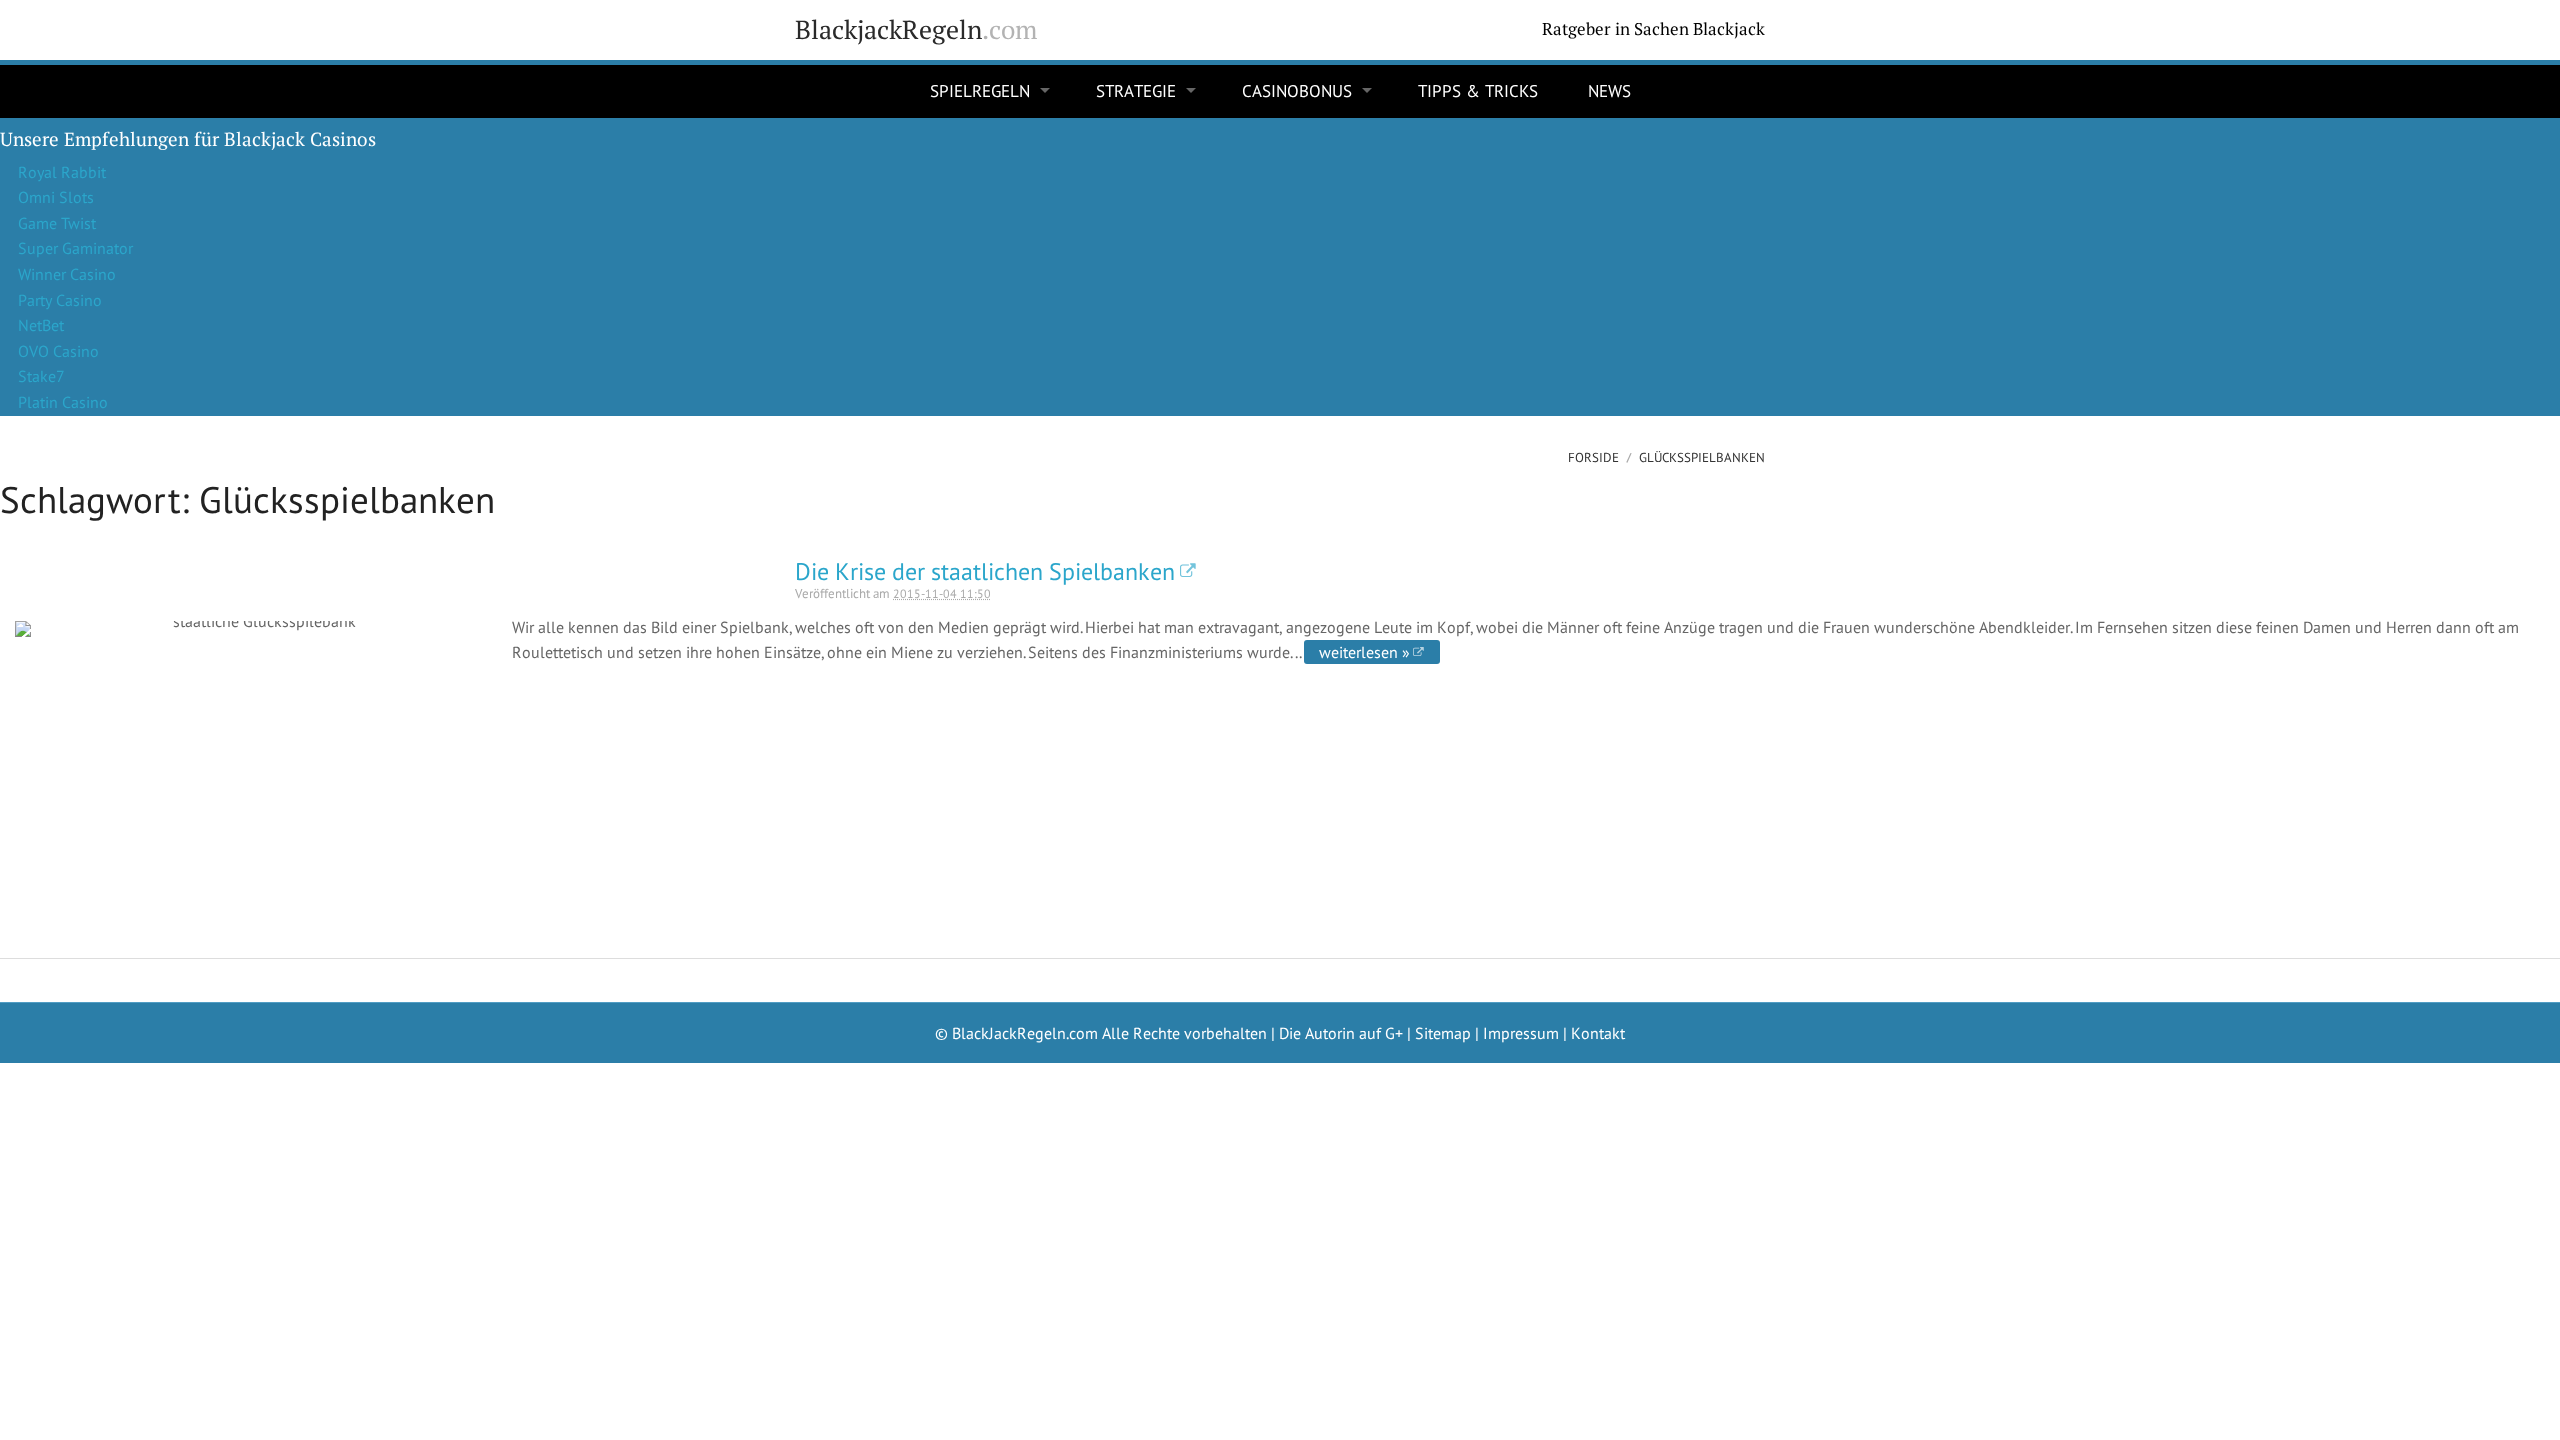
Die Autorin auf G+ (1341, 1033)
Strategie (1136, 91)
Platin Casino (63, 402)
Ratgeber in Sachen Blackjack (1653, 29)
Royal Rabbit (62, 172)
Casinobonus (1297, 91)
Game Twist (57, 223)
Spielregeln (980, 91)
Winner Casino (67, 274)
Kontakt (1598, 1033)
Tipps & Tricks (1478, 91)
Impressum (1521, 1033)
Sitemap (1443, 1033)
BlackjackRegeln (916, 29)
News (1609, 91)
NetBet (41, 325)
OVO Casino (58, 351)
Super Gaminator (75, 248)
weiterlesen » (1364, 652)
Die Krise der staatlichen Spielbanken (985, 571)
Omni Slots (56, 197)
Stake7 (41, 376)
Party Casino (60, 300)
